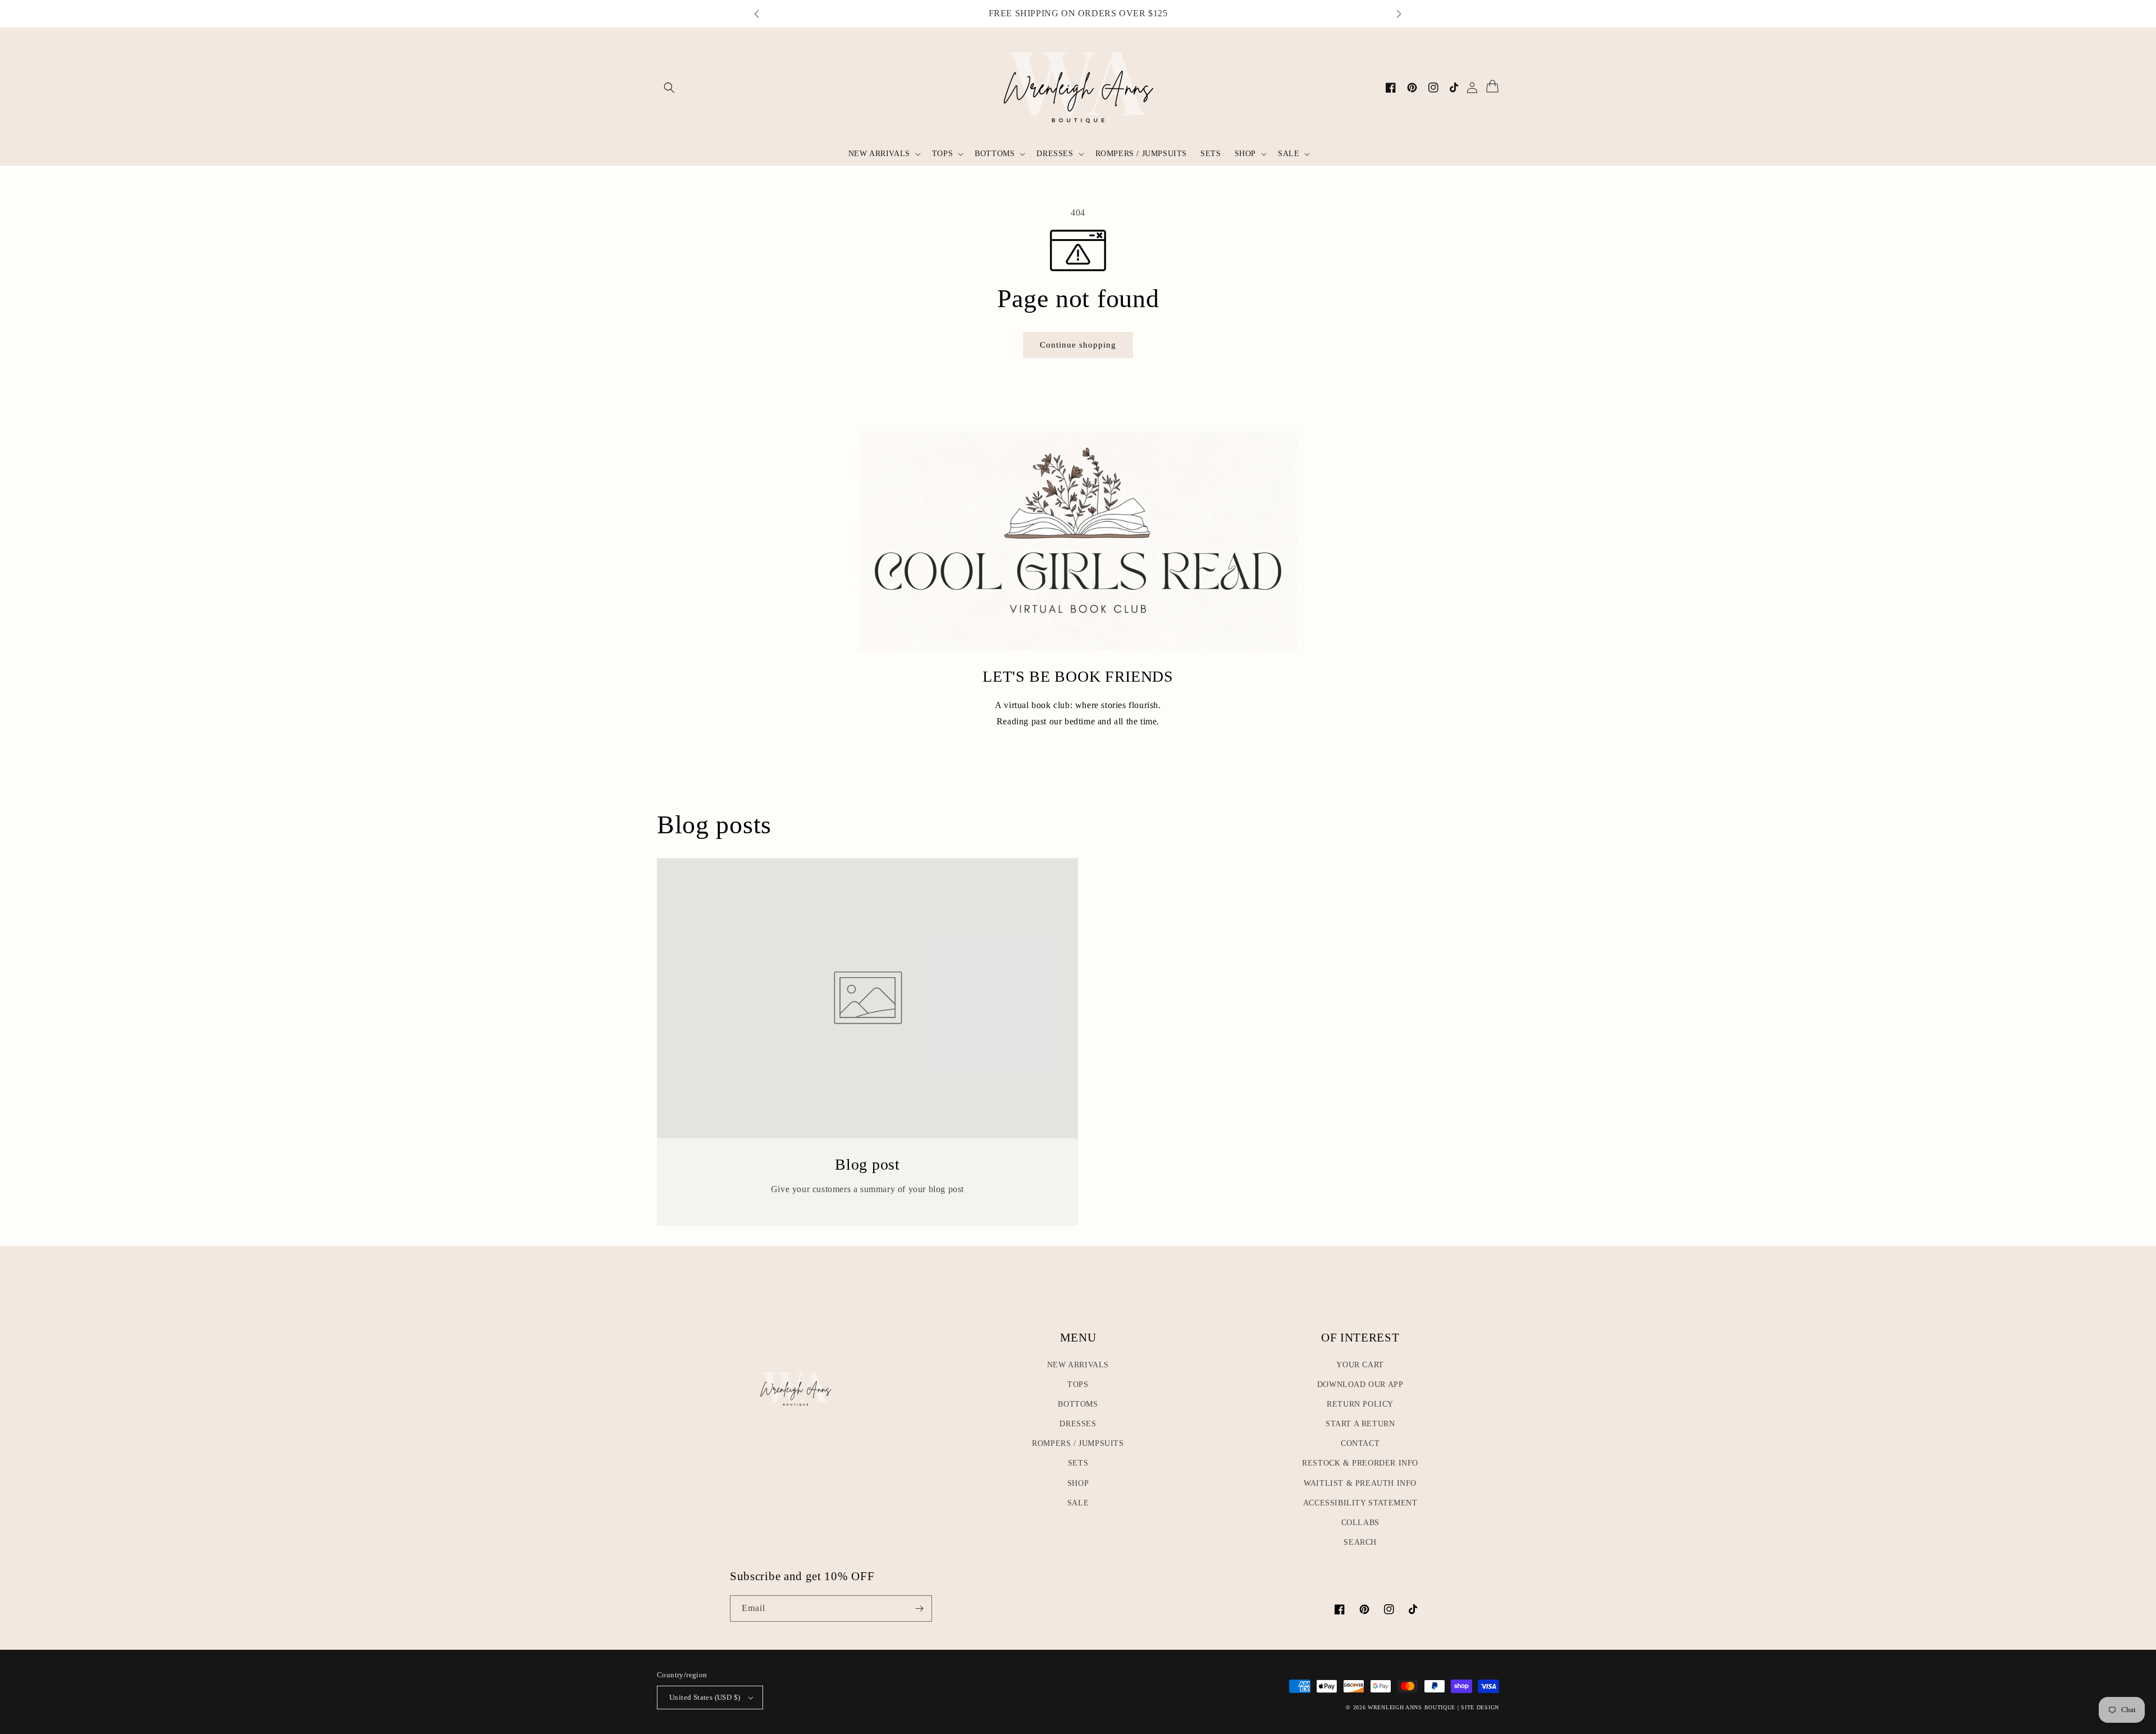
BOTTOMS (1078, 1404)
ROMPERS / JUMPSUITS (1078, 1443)
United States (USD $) (705, 1697)
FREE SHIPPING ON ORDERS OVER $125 (1078, 13)
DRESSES (1078, 1424)
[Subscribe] (919, 1608)
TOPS (1078, 1384)
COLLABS (1360, 1523)
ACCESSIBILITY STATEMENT (1360, 1503)
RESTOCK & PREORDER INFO (1360, 1463)
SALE (1078, 1503)
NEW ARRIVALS (1078, 1365)
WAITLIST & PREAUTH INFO (1360, 1483)
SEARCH (1360, 1542)
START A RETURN (1360, 1424)
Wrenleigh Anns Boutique (1412, 1707)
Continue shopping (1082, 344)
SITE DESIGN (1480, 1707)
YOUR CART (1360, 1365)
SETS (1078, 1463)
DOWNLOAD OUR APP (1360, 1384)
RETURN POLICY (1360, 1404)
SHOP (1078, 1483)
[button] (762, 14)
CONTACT (1360, 1443)
